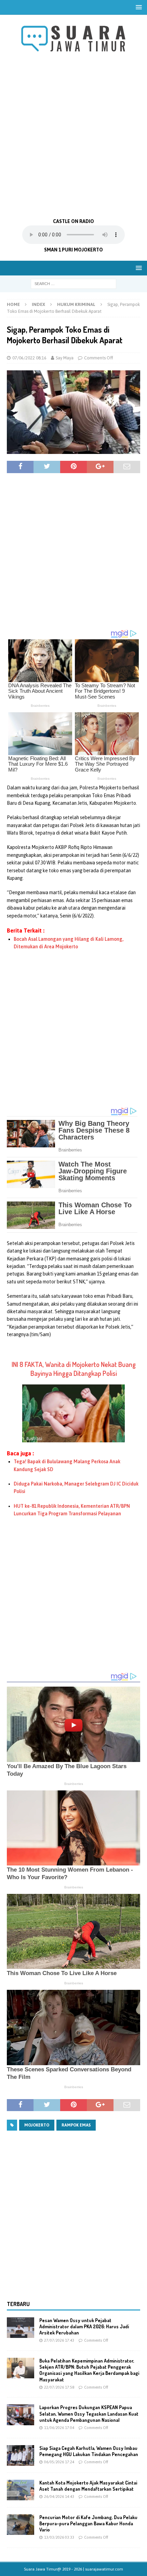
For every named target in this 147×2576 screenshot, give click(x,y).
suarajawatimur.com (104, 2569)
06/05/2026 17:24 (59, 2462)
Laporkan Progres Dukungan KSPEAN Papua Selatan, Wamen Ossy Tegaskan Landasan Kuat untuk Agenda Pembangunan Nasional (89, 2413)
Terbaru (18, 2304)
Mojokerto (37, 2125)
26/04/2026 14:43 (59, 2497)
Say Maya (65, 358)
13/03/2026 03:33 (59, 2537)
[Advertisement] (73, 136)
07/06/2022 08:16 (29, 358)
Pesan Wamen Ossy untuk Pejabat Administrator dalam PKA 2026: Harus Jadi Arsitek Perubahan (84, 2326)
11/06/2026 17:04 (59, 2428)
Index (38, 304)
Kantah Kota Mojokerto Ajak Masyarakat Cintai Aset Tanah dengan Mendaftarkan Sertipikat (88, 2486)
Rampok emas (76, 2125)
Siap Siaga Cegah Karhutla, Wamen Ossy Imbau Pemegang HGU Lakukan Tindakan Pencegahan (89, 2451)
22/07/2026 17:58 (59, 2387)
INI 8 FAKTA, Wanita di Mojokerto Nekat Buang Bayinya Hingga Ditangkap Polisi (74, 1369)
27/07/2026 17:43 (59, 2340)
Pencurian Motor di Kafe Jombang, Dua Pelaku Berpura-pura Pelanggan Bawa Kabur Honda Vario (88, 2523)
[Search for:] (73, 283)
